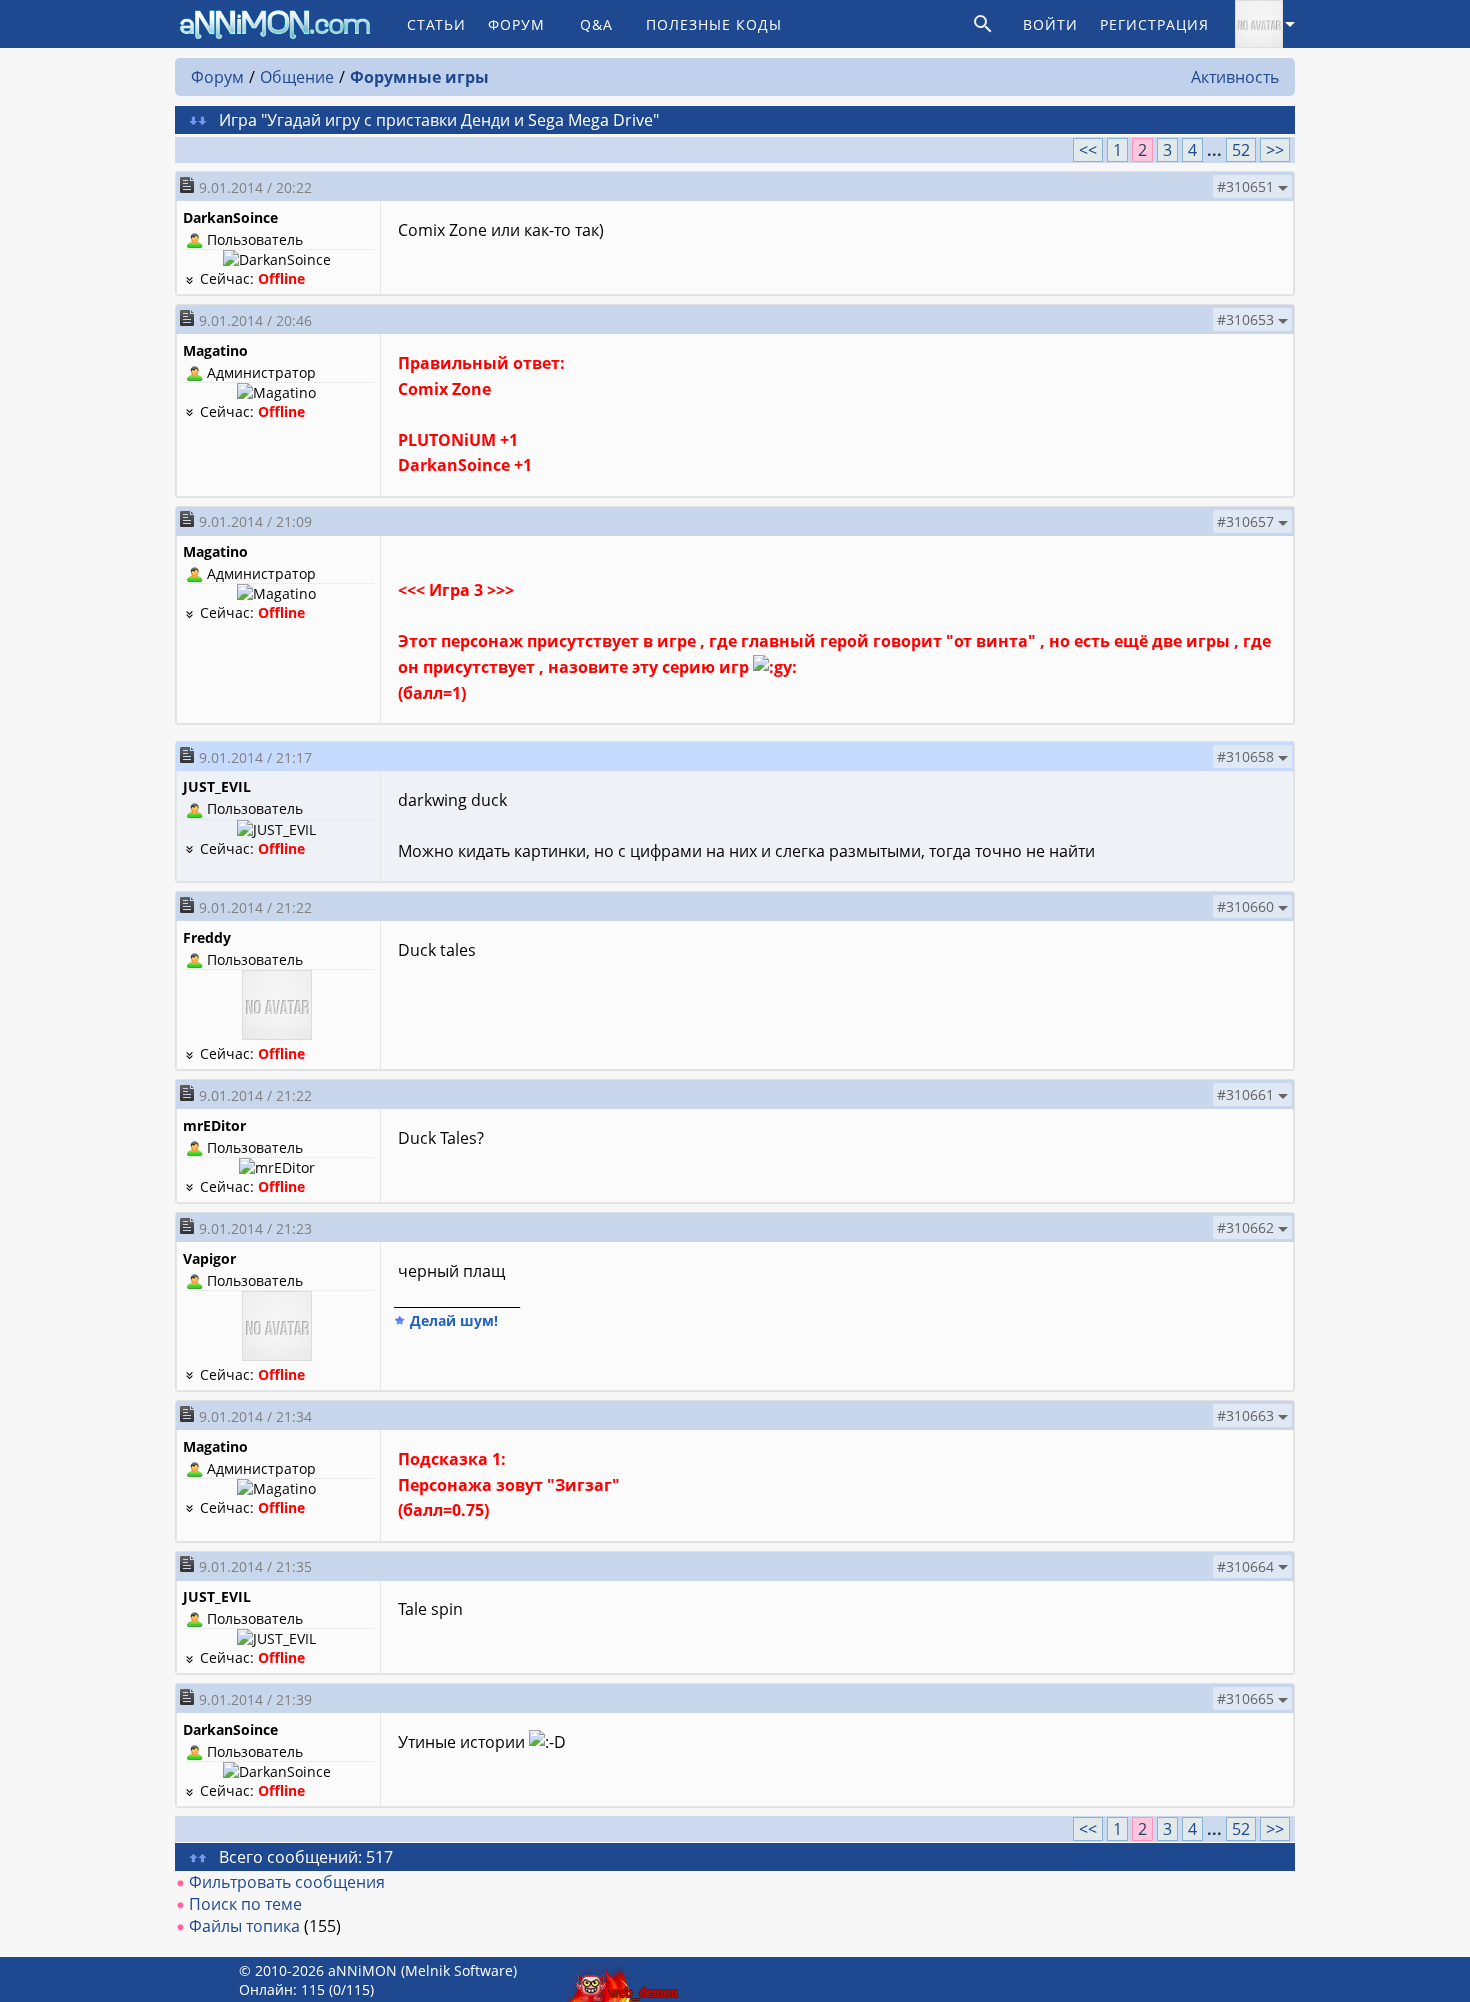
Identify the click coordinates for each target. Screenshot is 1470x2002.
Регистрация (1154, 24)
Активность (1235, 77)
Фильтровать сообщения (287, 1882)
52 (1241, 150)
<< (1088, 150)
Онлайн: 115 (282, 1989)
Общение (297, 77)
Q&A (596, 24)
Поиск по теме (245, 1904)
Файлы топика (244, 1926)
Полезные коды (714, 24)
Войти (1050, 24)
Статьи (436, 24)
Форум (516, 24)
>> (1275, 150)
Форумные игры (419, 77)
